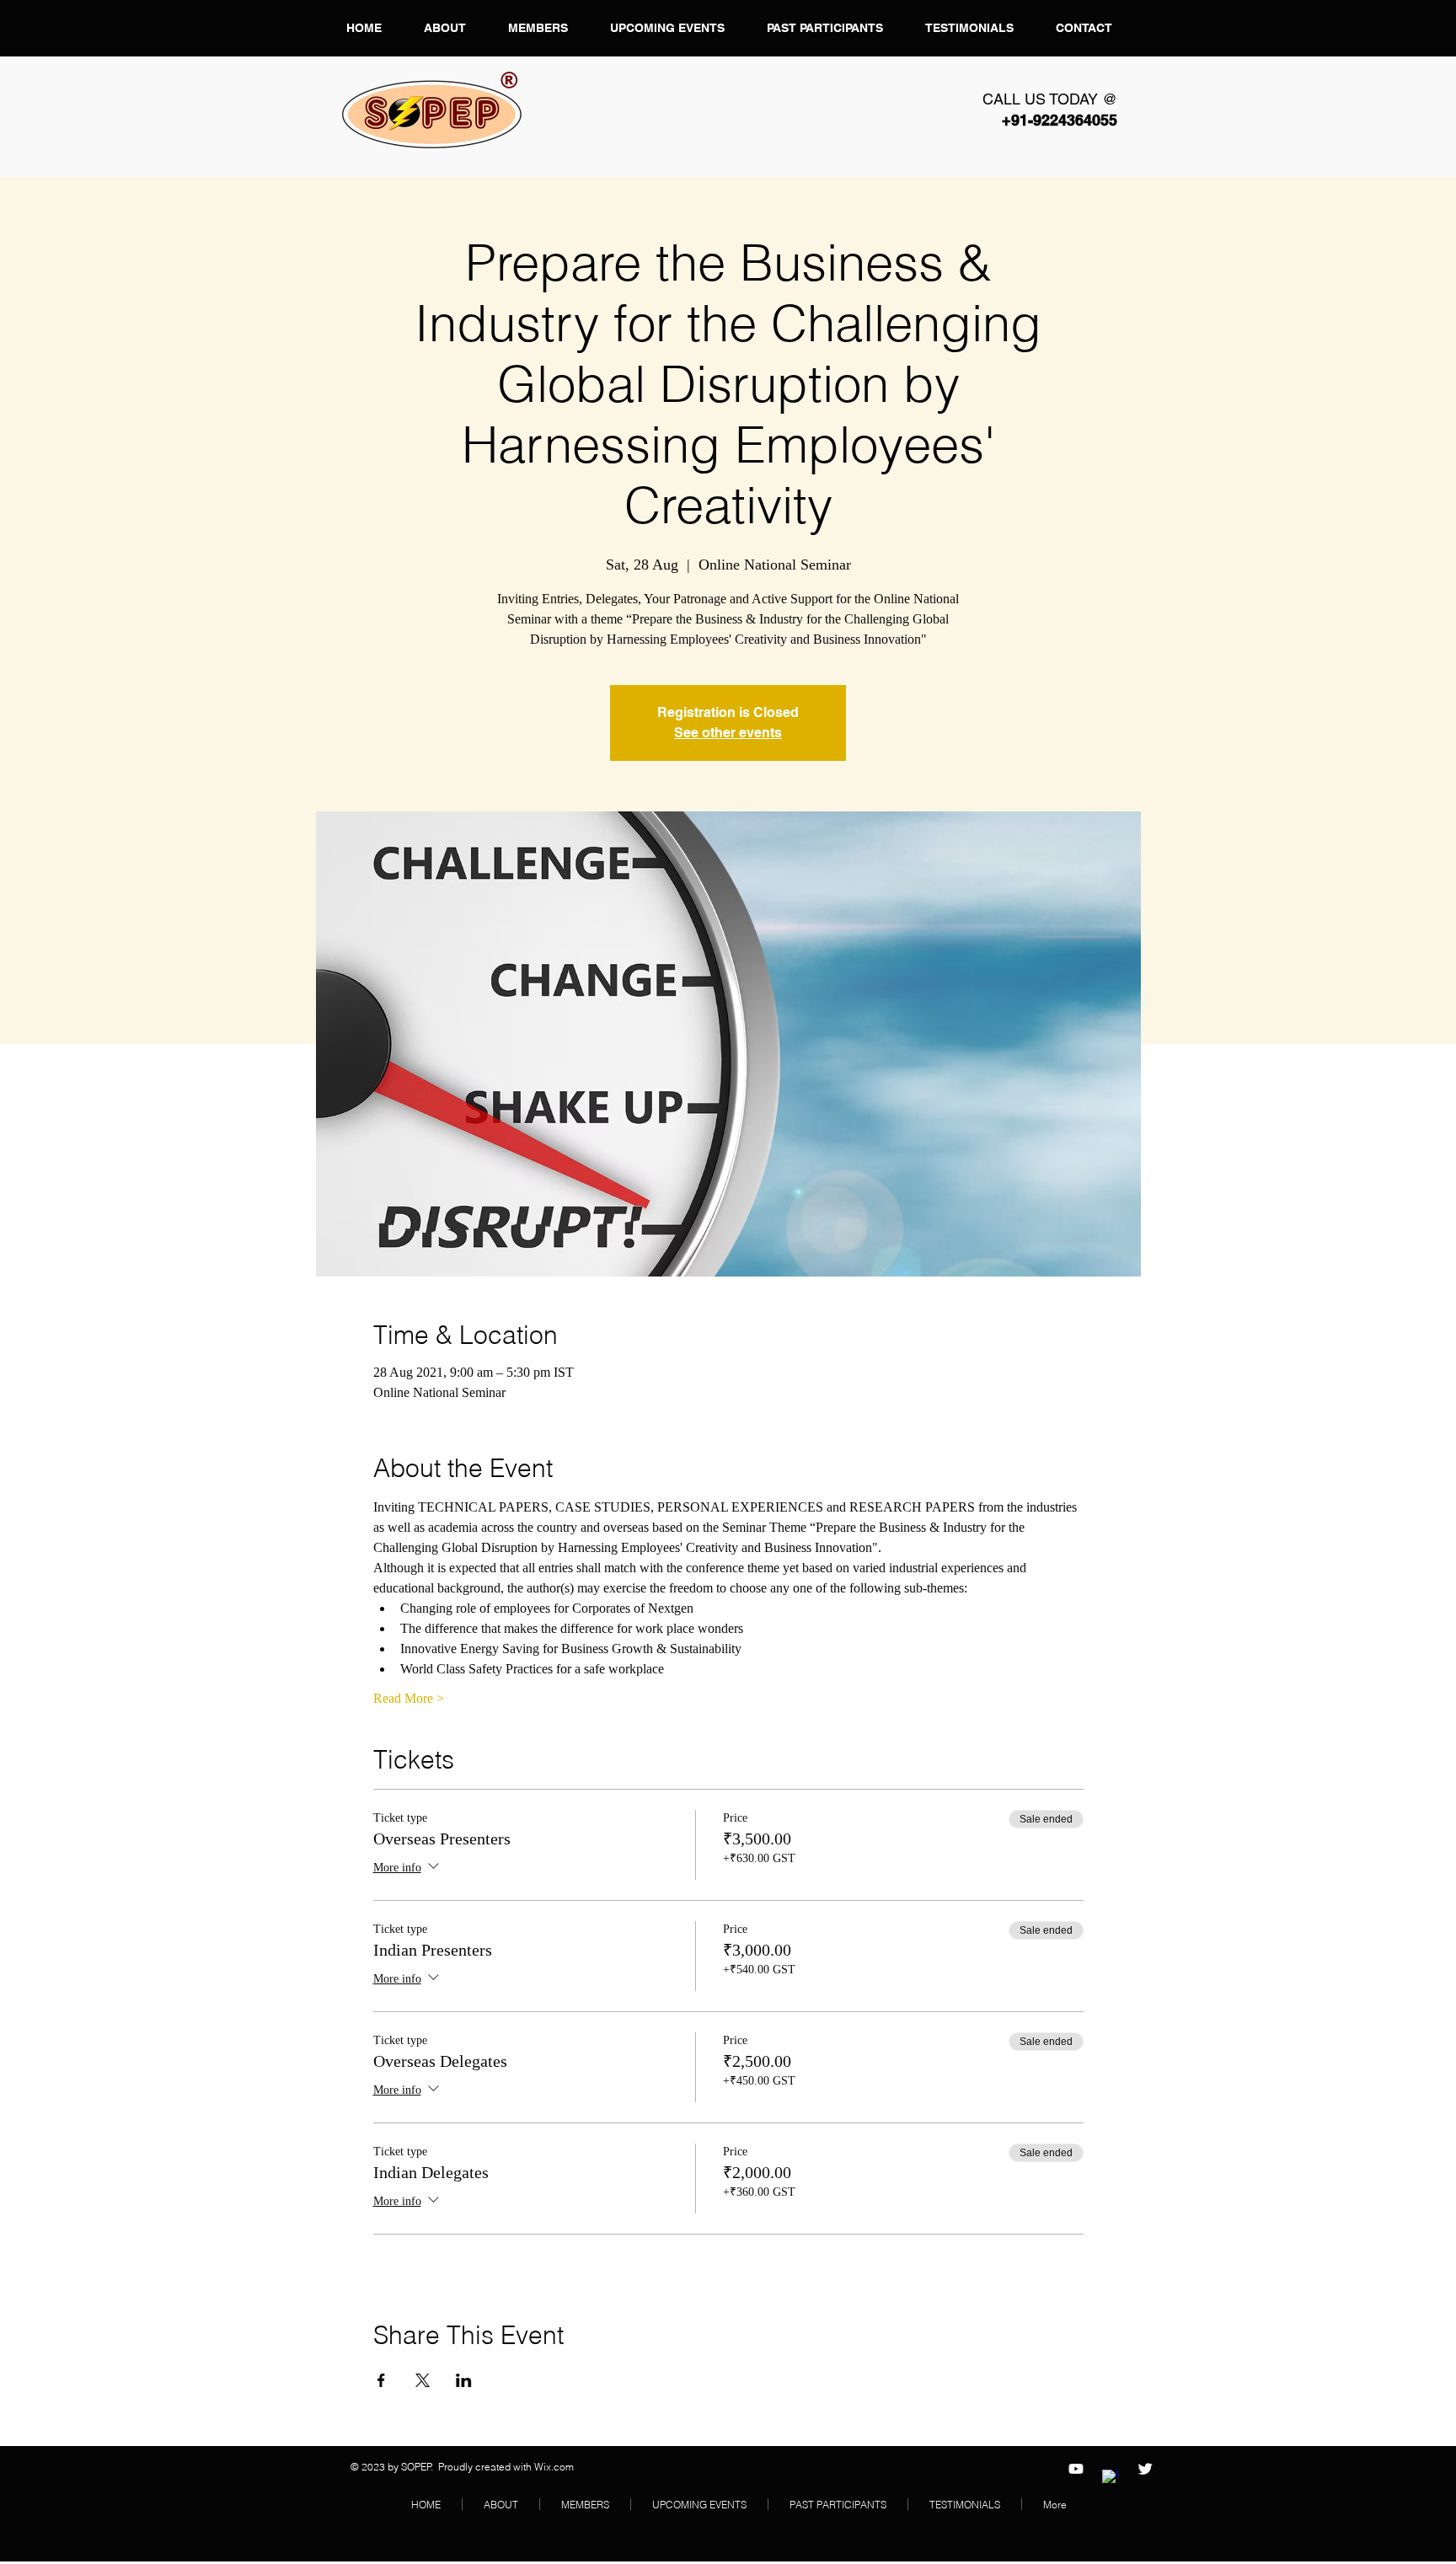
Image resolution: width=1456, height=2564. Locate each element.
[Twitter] (1145, 2469)
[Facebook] (1111, 2478)
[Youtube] (1076, 2469)
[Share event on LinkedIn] (464, 2380)
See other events (728, 733)
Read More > (409, 1698)
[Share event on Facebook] (381, 2380)
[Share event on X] (423, 2380)
